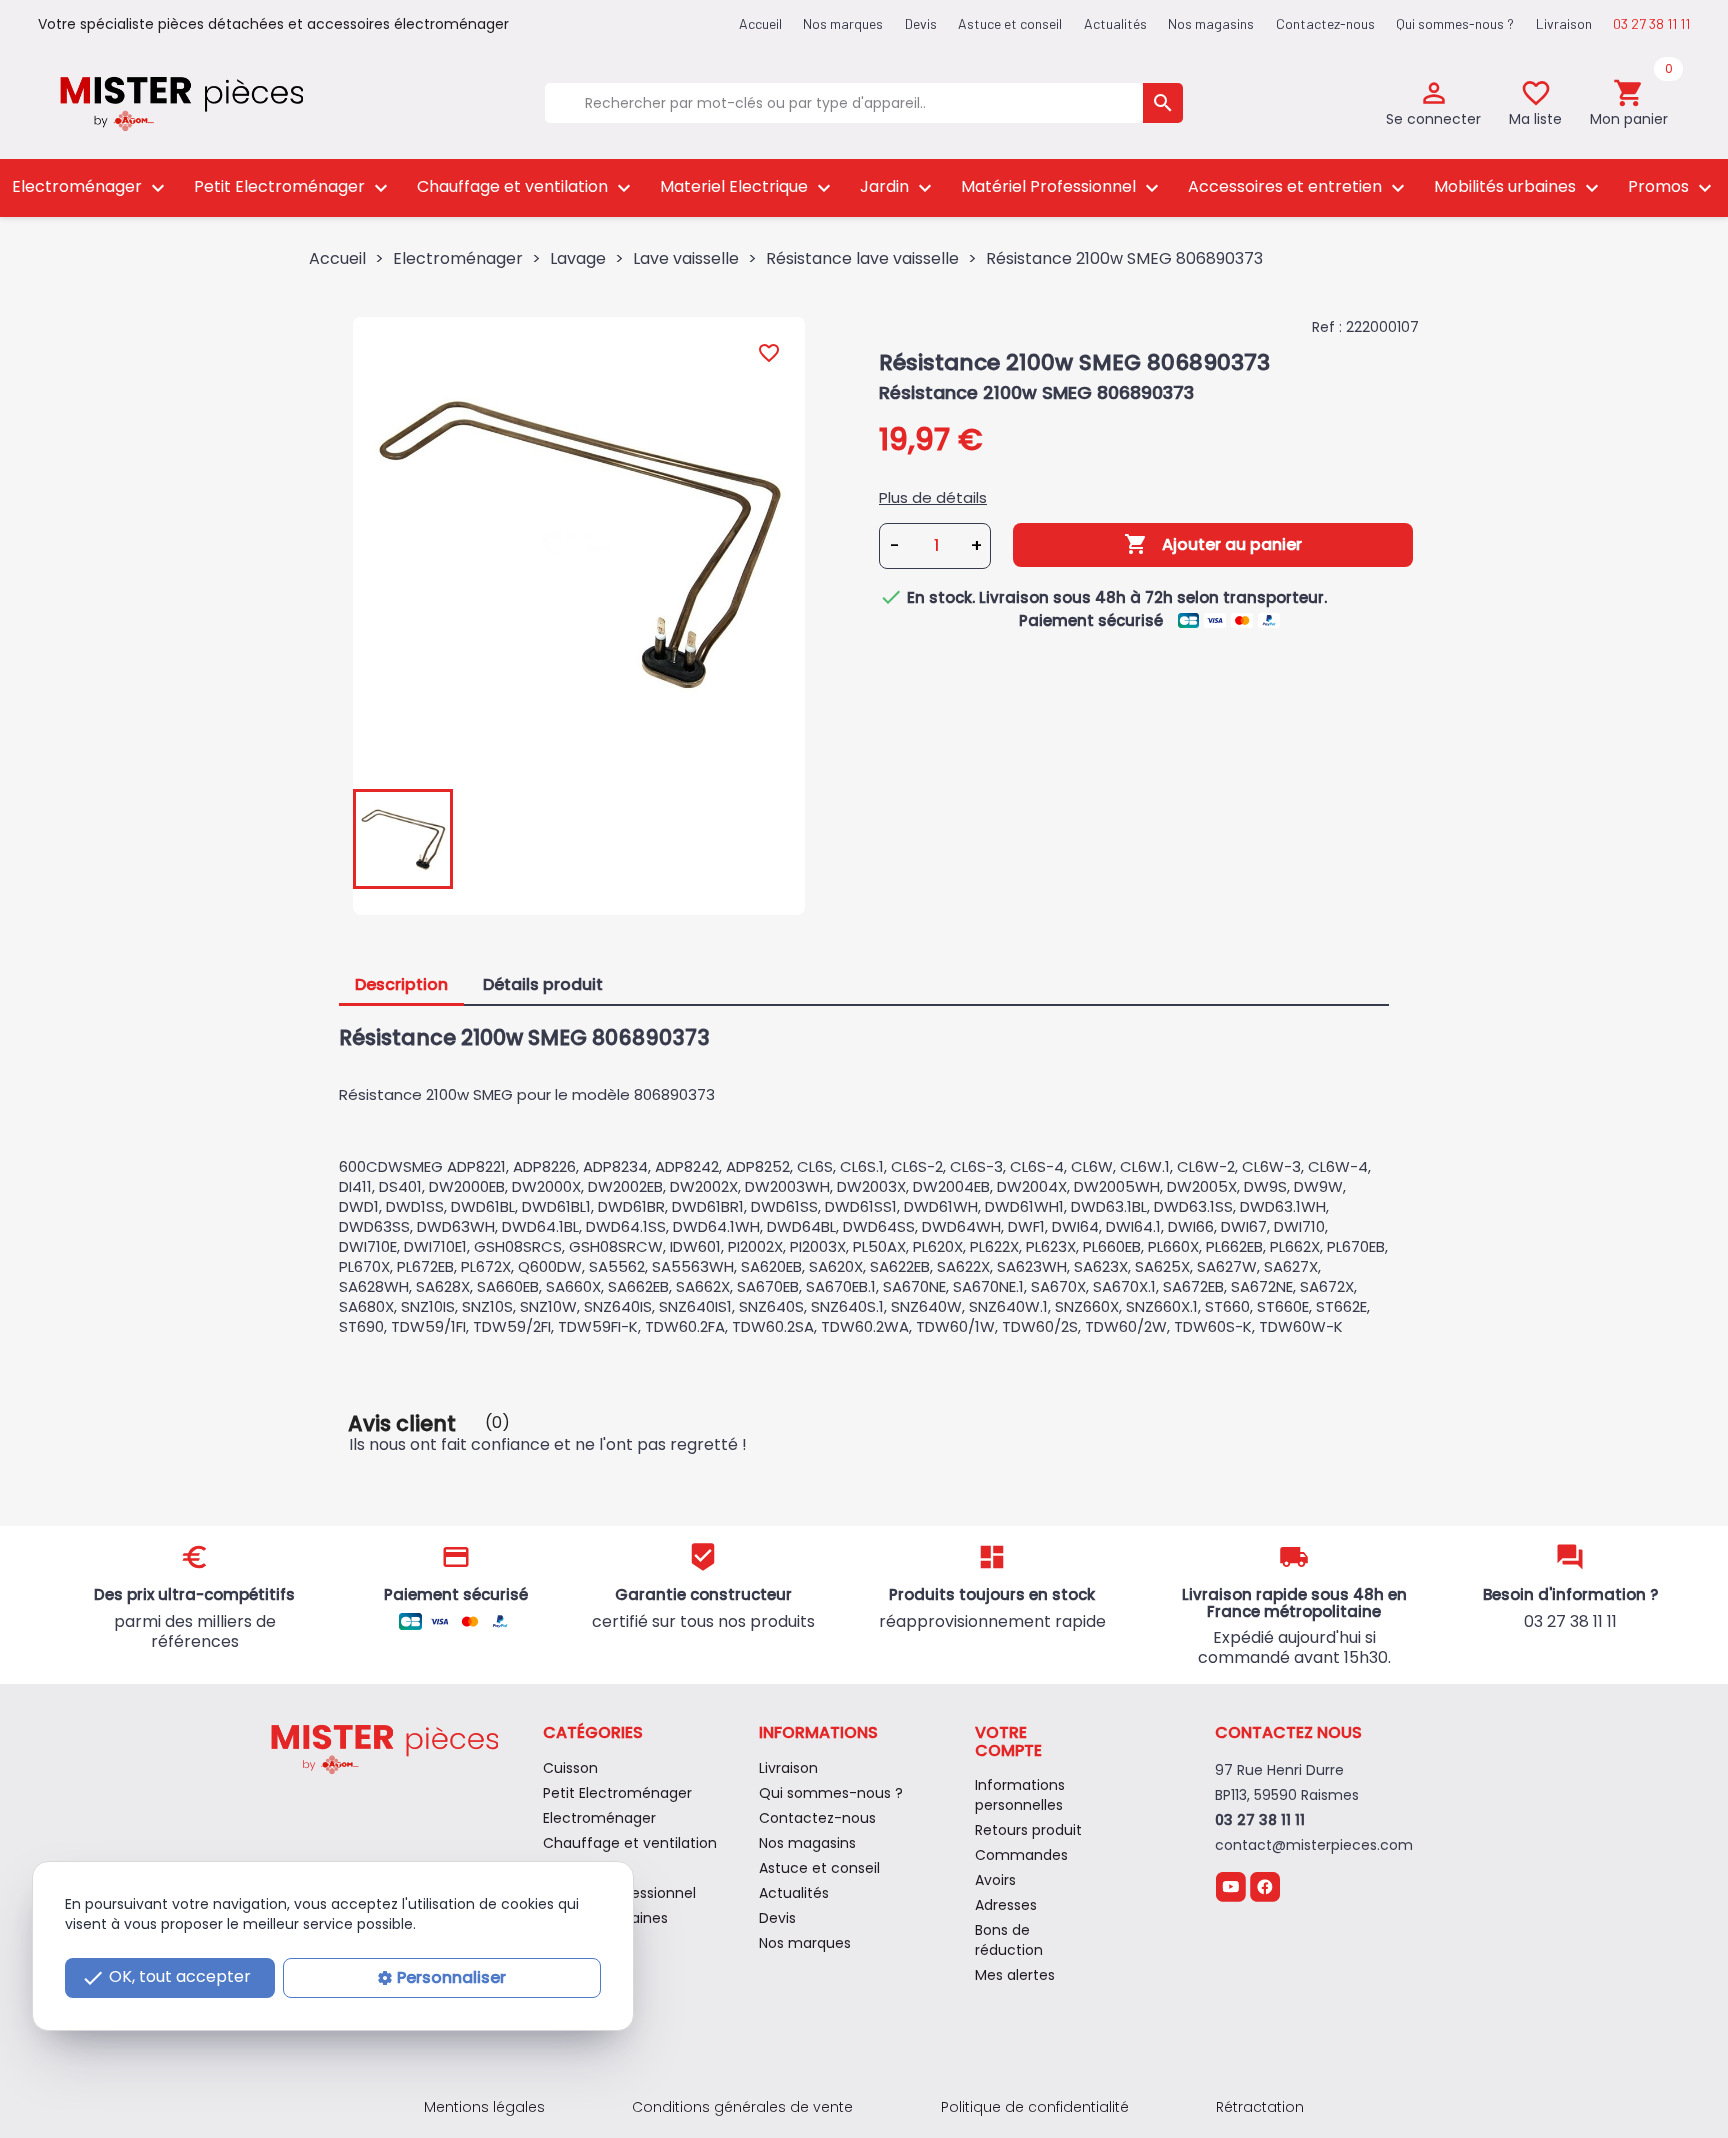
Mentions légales (484, 2107)
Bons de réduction (1009, 1940)
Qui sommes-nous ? (1455, 23)
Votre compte (1008, 1741)
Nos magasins (1211, 23)
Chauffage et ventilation (526, 187)
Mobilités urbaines (1519, 187)
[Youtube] (1230, 1886)
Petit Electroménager (293, 187)
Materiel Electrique (748, 187)
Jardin (898, 187)
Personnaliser (451, 1977)
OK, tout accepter (166, 1978)
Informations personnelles (1020, 1795)
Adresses (1006, 1905)
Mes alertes (1015, 1975)
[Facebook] (1265, 1886)
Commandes (1021, 1855)
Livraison (1564, 23)
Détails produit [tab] (543, 984)
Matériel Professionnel (1062, 187)
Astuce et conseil (1010, 23)
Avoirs (995, 1880)
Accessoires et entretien (1299, 187)
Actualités (1115, 23)
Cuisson (570, 1768)
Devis (921, 23)
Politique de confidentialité (1035, 2107)
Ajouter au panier (1213, 544)
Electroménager (91, 187)
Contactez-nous (1325, 23)
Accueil (760, 23)
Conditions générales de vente (742, 2107)
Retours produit (1028, 1830)
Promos (1672, 187)
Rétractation (1260, 2107)
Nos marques (843, 23)
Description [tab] (401, 984)
